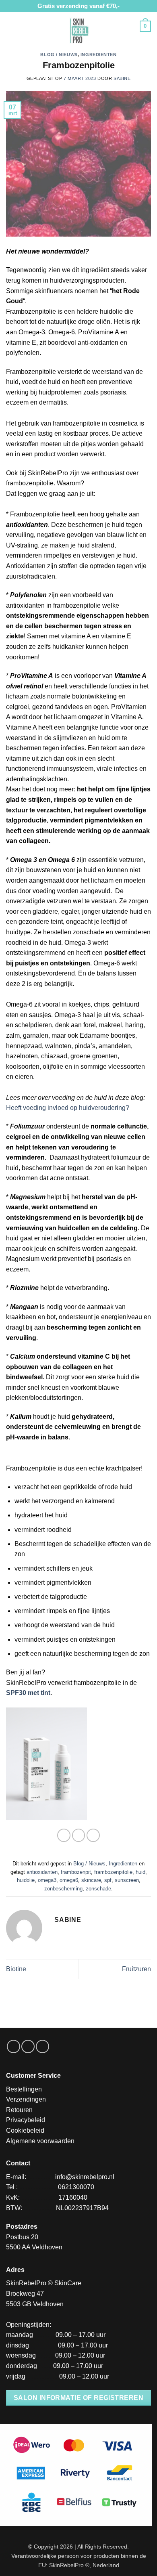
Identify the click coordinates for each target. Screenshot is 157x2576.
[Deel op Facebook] (79, 1835)
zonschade (98, 1889)
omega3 (47, 1880)
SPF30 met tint (28, 1693)
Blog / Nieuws (59, 55)
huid (140, 1872)
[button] (11, 26)
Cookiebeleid (25, 2130)
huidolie (26, 1880)
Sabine (122, 78)
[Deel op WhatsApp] (64, 1835)
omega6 (69, 1880)
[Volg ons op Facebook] (13, 2046)
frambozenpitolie (113, 1872)
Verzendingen (26, 2099)
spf (108, 1880)
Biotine (16, 1969)
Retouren (19, 2110)
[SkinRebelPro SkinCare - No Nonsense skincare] (78, 30)
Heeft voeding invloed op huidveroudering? (68, 1108)
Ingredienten (99, 55)
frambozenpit (76, 1872)
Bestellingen (24, 2089)
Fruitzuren (136, 1969)
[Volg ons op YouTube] (42, 2046)
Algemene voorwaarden (40, 2141)
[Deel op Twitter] (93, 1835)
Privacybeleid (26, 2120)
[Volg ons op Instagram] (28, 2046)
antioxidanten (42, 1872)
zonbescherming (63, 1889)
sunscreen (127, 1880)
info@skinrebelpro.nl (85, 2177)
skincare (91, 1880)
